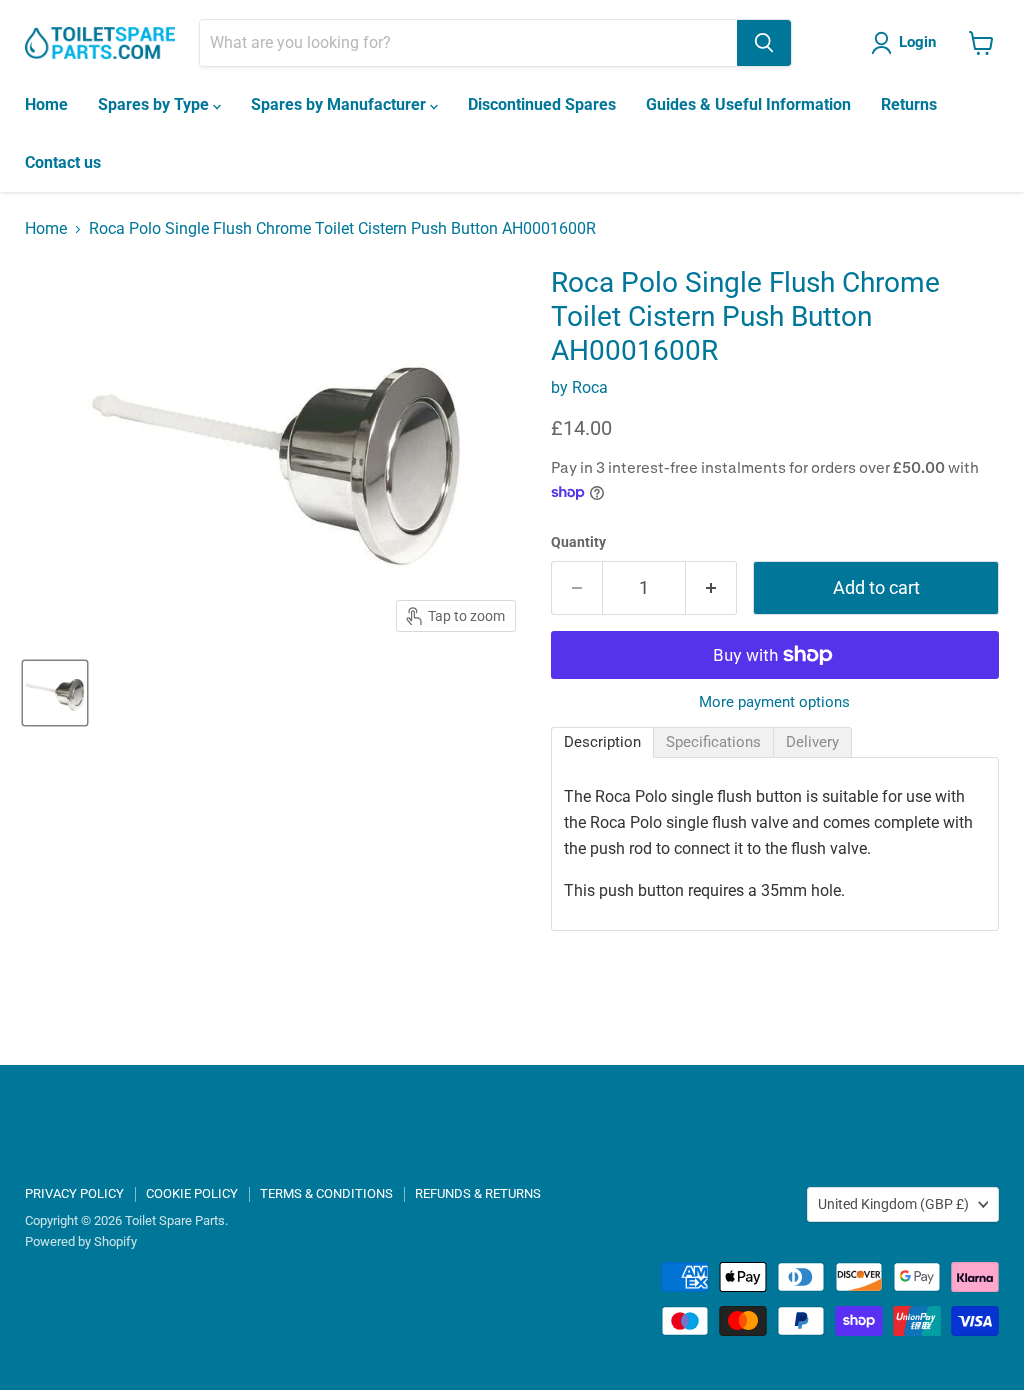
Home (46, 104)
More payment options (774, 702)
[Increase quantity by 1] (711, 588)
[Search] (764, 43)
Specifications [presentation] (713, 742)
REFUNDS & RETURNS (478, 1193)
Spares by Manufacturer (340, 104)
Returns (909, 104)
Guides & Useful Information (748, 104)
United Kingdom (893, 1204)
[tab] (602, 742)
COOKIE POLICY (192, 1193)
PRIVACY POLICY (74, 1193)
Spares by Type (155, 104)
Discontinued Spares (542, 104)
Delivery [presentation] (812, 742)
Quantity (578, 542)
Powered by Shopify (81, 1241)
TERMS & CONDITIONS (326, 1193)
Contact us (63, 162)
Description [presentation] (602, 742)
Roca (590, 387)
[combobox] (468, 43)
